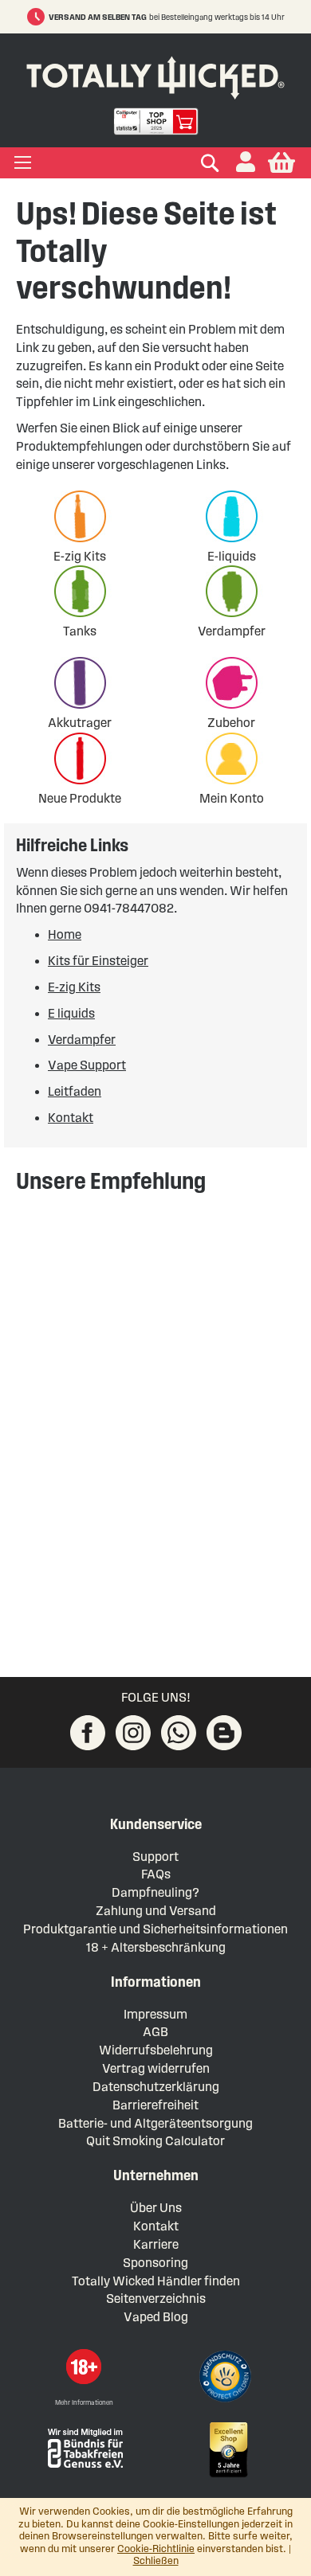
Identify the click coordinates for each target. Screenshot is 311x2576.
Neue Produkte (80, 798)
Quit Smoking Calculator (155, 2141)
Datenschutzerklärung (156, 2087)
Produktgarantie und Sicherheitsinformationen (155, 1929)
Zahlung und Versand (156, 1911)
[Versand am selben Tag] (38, 17)
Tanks (80, 631)
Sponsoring (155, 2263)
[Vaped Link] (224, 1733)
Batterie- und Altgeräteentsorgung (155, 2123)
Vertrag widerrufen (156, 2068)
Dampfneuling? (155, 1892)
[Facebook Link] (88, 1733)
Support (155, 1857)
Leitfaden (75, 1091)
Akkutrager (80, 723)
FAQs (156, 1874)
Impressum (155, 2014)
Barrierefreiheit (155, 2105)
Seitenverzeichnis (156, 2298)
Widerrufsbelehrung (156, 2050)
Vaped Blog (156, 2317)
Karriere (156, 2244)
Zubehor (231, 723)
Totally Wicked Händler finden (156, 2281)
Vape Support (87, 1065)
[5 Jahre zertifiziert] (227, 2450)
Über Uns (156, 2208)
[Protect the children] (227, 2379)
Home (65, 934)
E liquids (71, 1013)
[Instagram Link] (133, 1733)
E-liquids (232, 556)
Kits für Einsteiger (98, 961)
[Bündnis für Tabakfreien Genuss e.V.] (84, 2447)
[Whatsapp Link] (179, 1733)
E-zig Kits (80, 556)
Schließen (156, 2561)
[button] (246, 163)
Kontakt (71, 1118)
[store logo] (155, 74)
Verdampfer (232, 631)
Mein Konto (232, 798)
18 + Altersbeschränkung (156, 1947)
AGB (155, 2032)
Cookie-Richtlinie (156, 2549)
